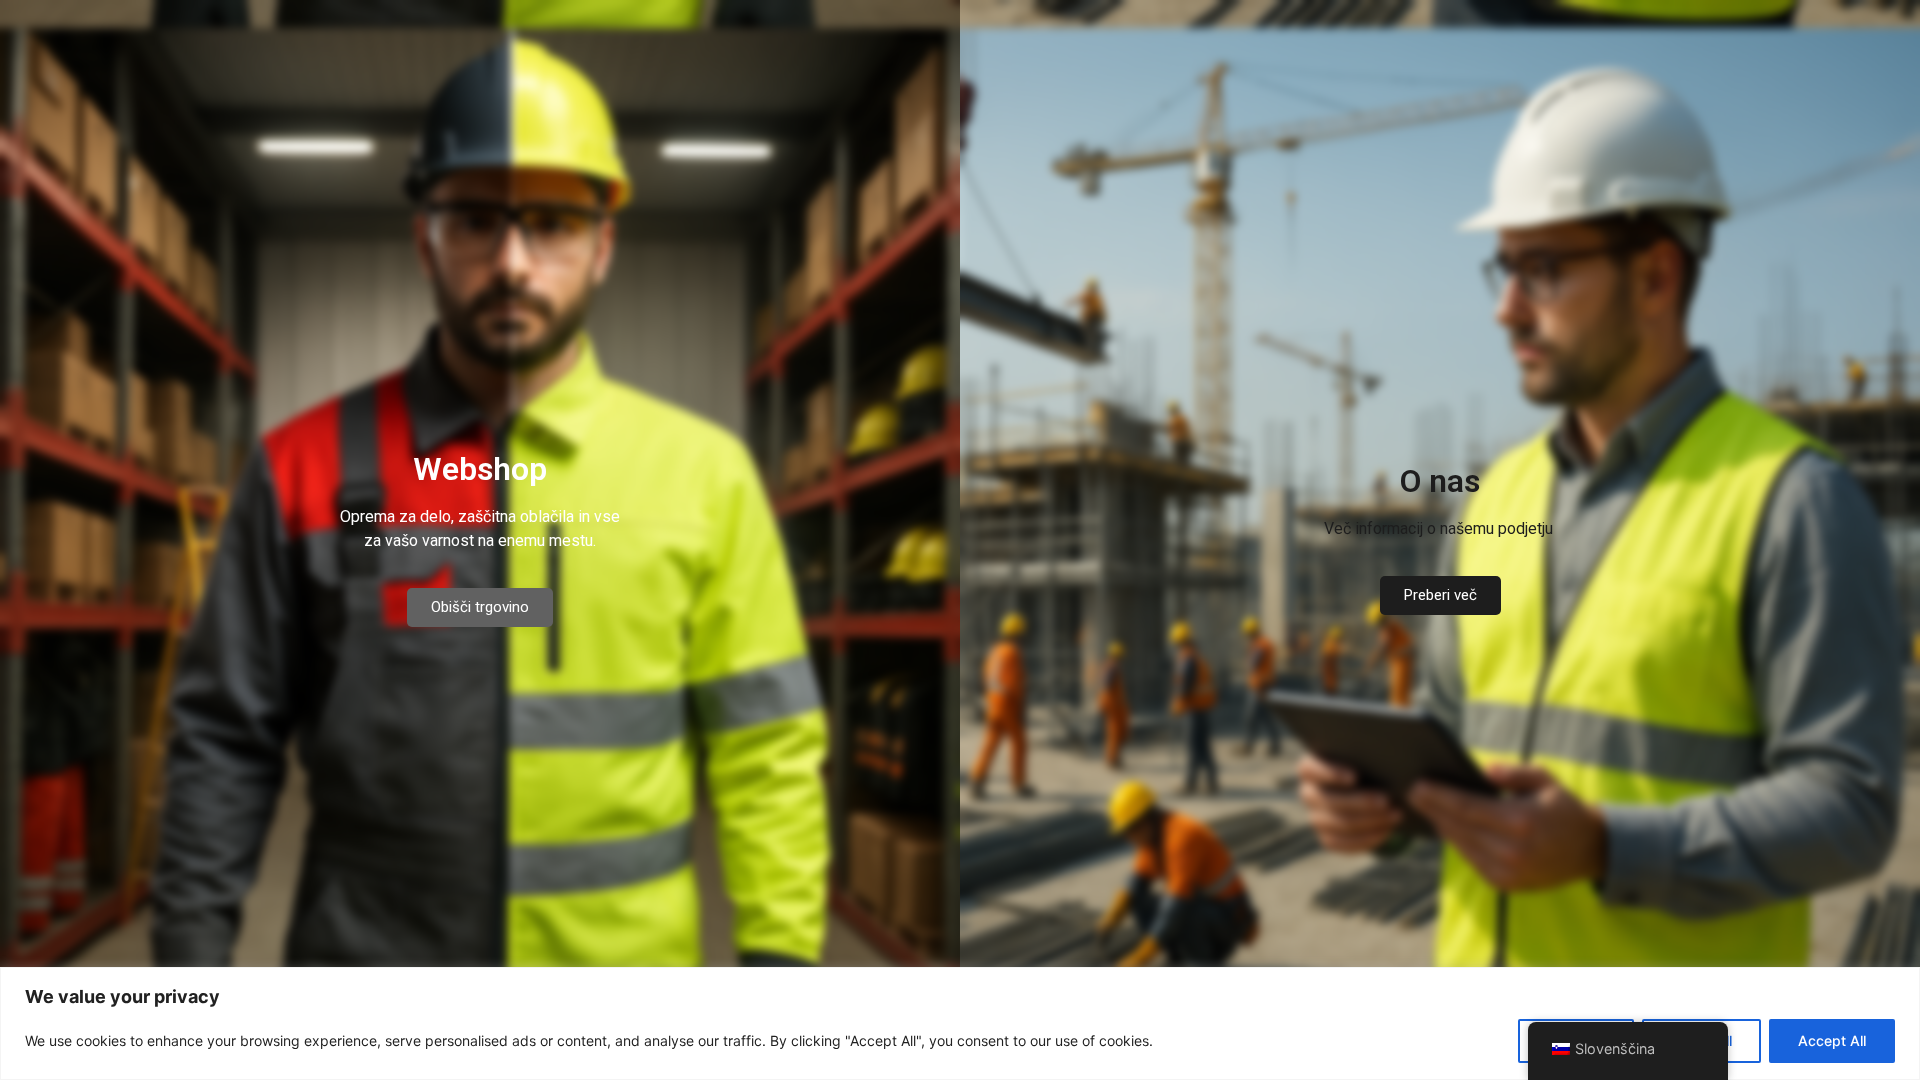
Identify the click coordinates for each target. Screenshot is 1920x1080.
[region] (960, 1023)
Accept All (1832, 1040)
